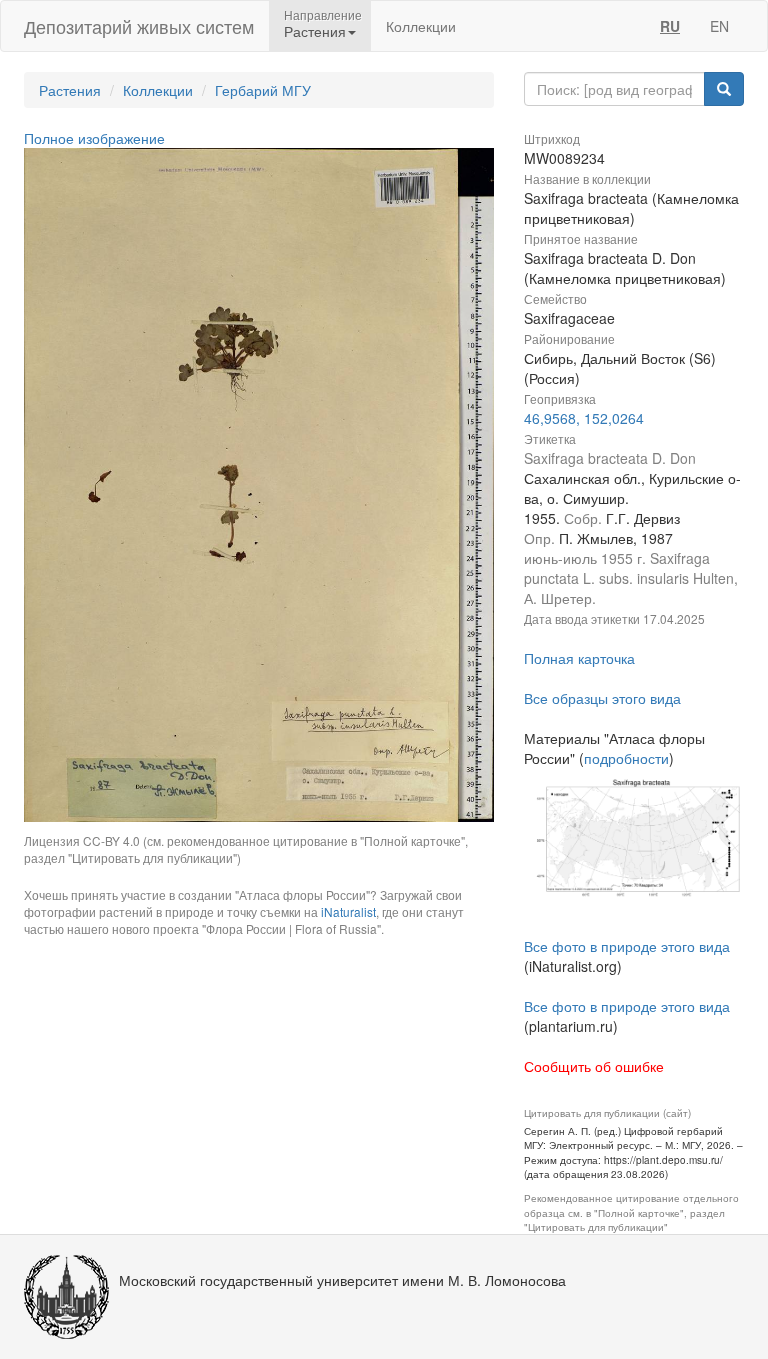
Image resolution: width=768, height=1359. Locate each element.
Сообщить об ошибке (594, 1066)
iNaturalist (348, 911)
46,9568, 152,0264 (584, 418)
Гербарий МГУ (263, 90)
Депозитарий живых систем (139, 26)
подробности (626, 758)
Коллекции (421, 26)
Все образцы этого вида (602, 698)
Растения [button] (315, 31)
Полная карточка (579, 658)
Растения (70, 90)
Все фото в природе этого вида (627, 946)
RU (670, 26)
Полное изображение (94, 138)
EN (719, 26)
